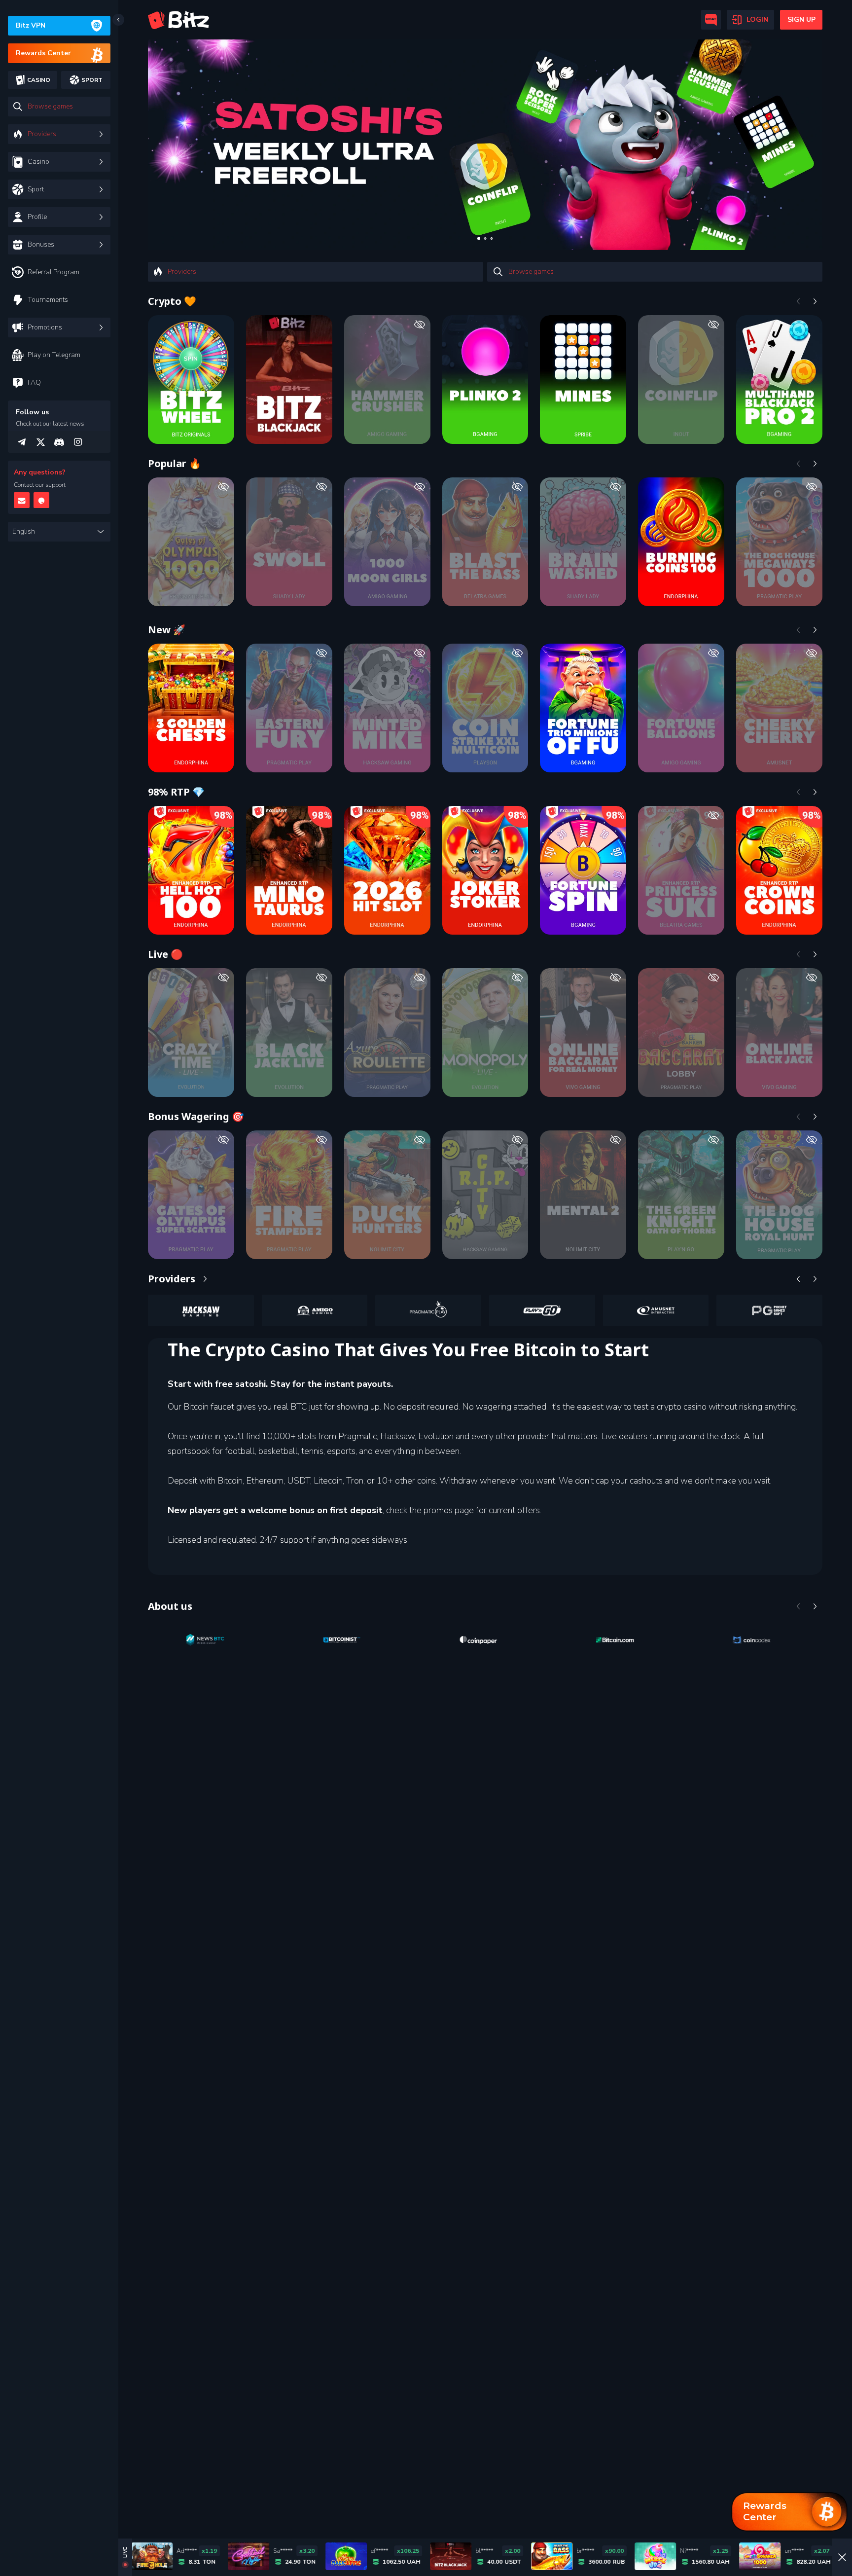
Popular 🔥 (175, 463)
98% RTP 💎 (176, 792)
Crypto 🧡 (172, 301)
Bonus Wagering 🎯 (196, 1116)
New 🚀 (167, 630)
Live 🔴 (165, 954)
